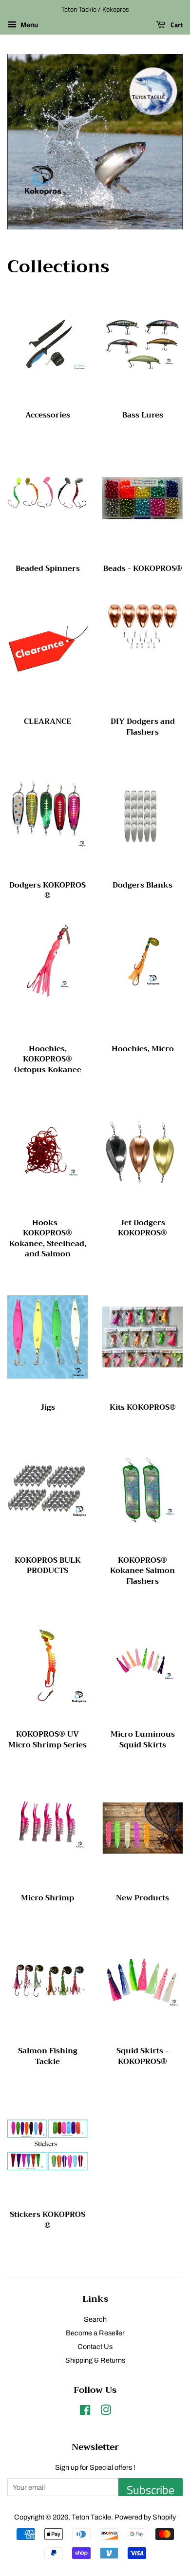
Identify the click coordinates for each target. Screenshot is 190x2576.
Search (95, 2319)
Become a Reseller (95, 2333)
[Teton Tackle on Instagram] (106, 2412)
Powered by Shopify (145, 2517)
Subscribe (151, 2489)
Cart (176, 25)
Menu (28, 25)
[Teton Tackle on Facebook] (85, 2412)
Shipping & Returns (95, 2360)
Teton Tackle (91, 2517)
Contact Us (95, 2347)
